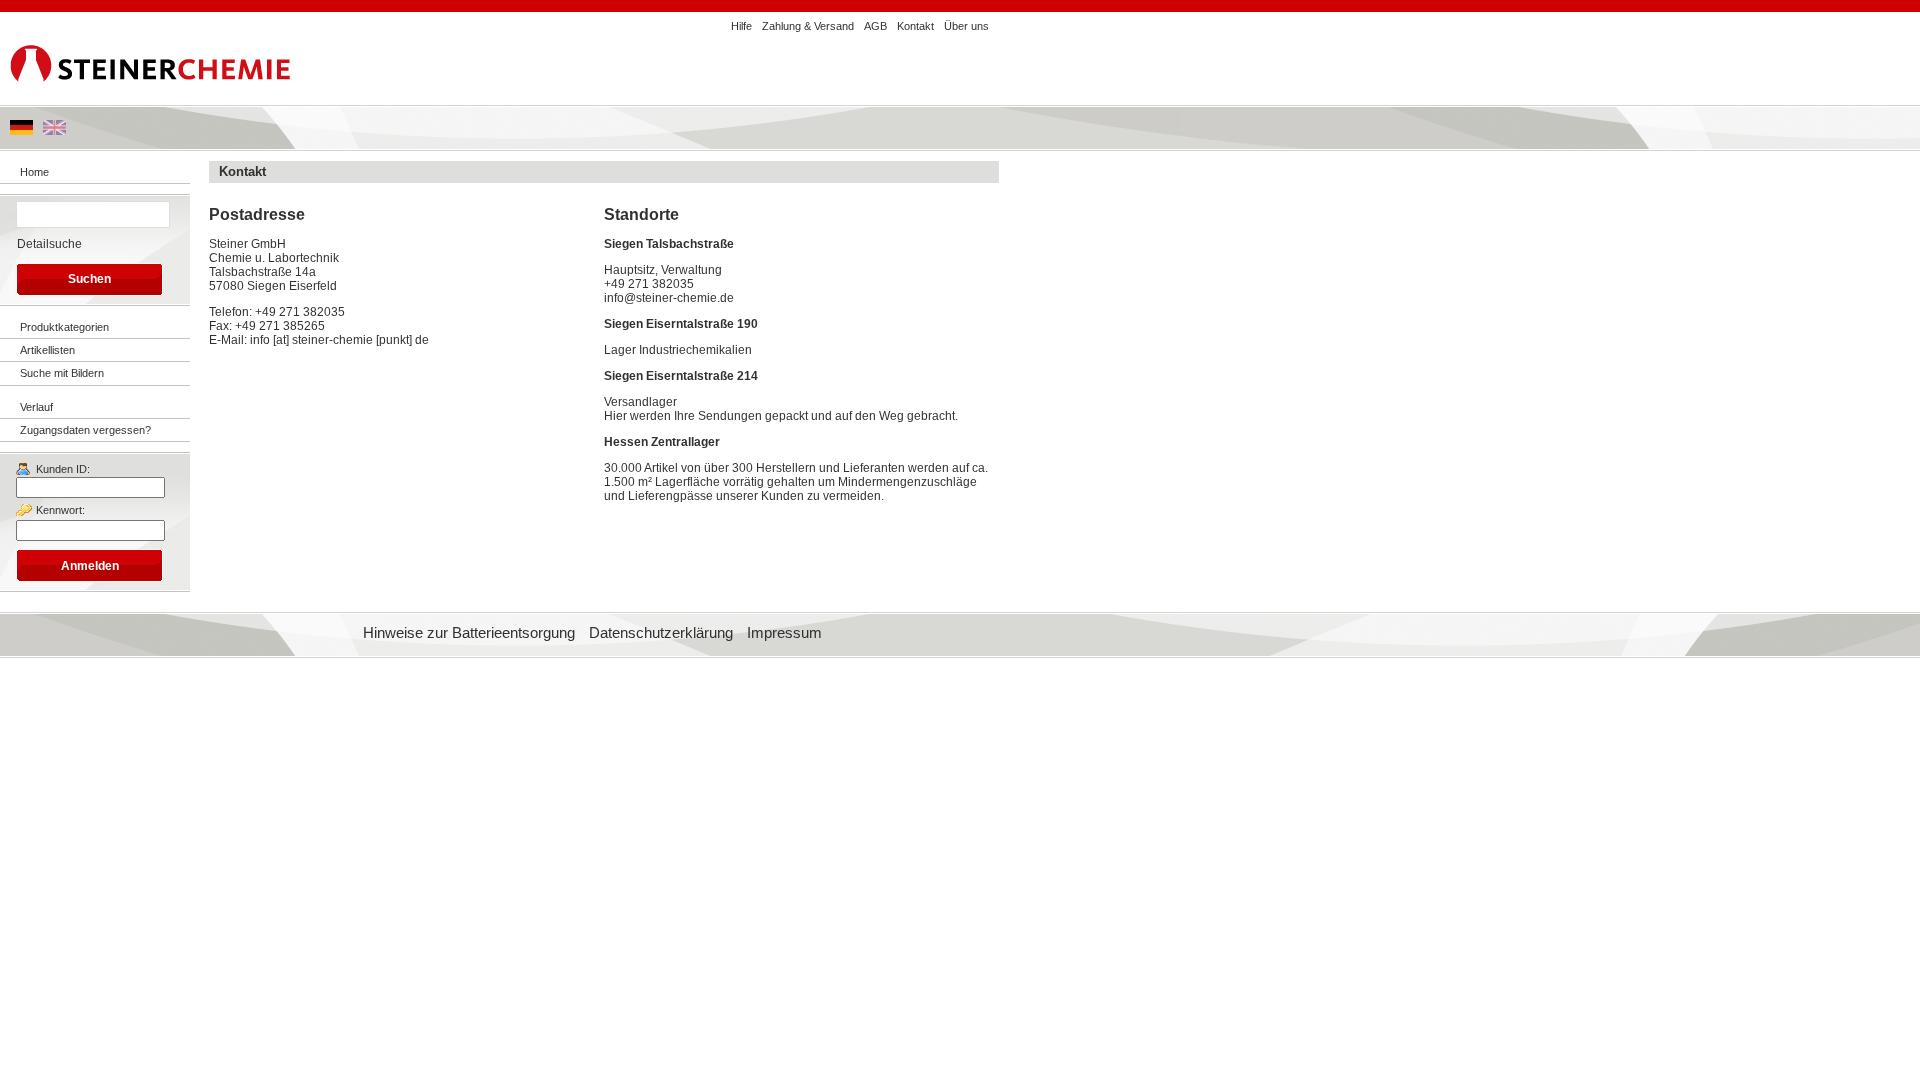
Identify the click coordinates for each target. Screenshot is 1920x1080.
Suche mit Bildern (62, 373)
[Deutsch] (21, 131)
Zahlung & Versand (808, 26)
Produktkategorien (64, 327)
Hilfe (741, 26)
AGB (875, 26)
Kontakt (915, 26)
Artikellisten (47, 350)
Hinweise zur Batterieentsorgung (469, 633)
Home (34, 172)
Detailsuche (49, 244)
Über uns (966, 26)
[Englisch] (54, 131)
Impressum (784, 633)
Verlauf (36, 407)
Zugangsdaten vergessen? (85, 430)
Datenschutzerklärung (661, 633)
